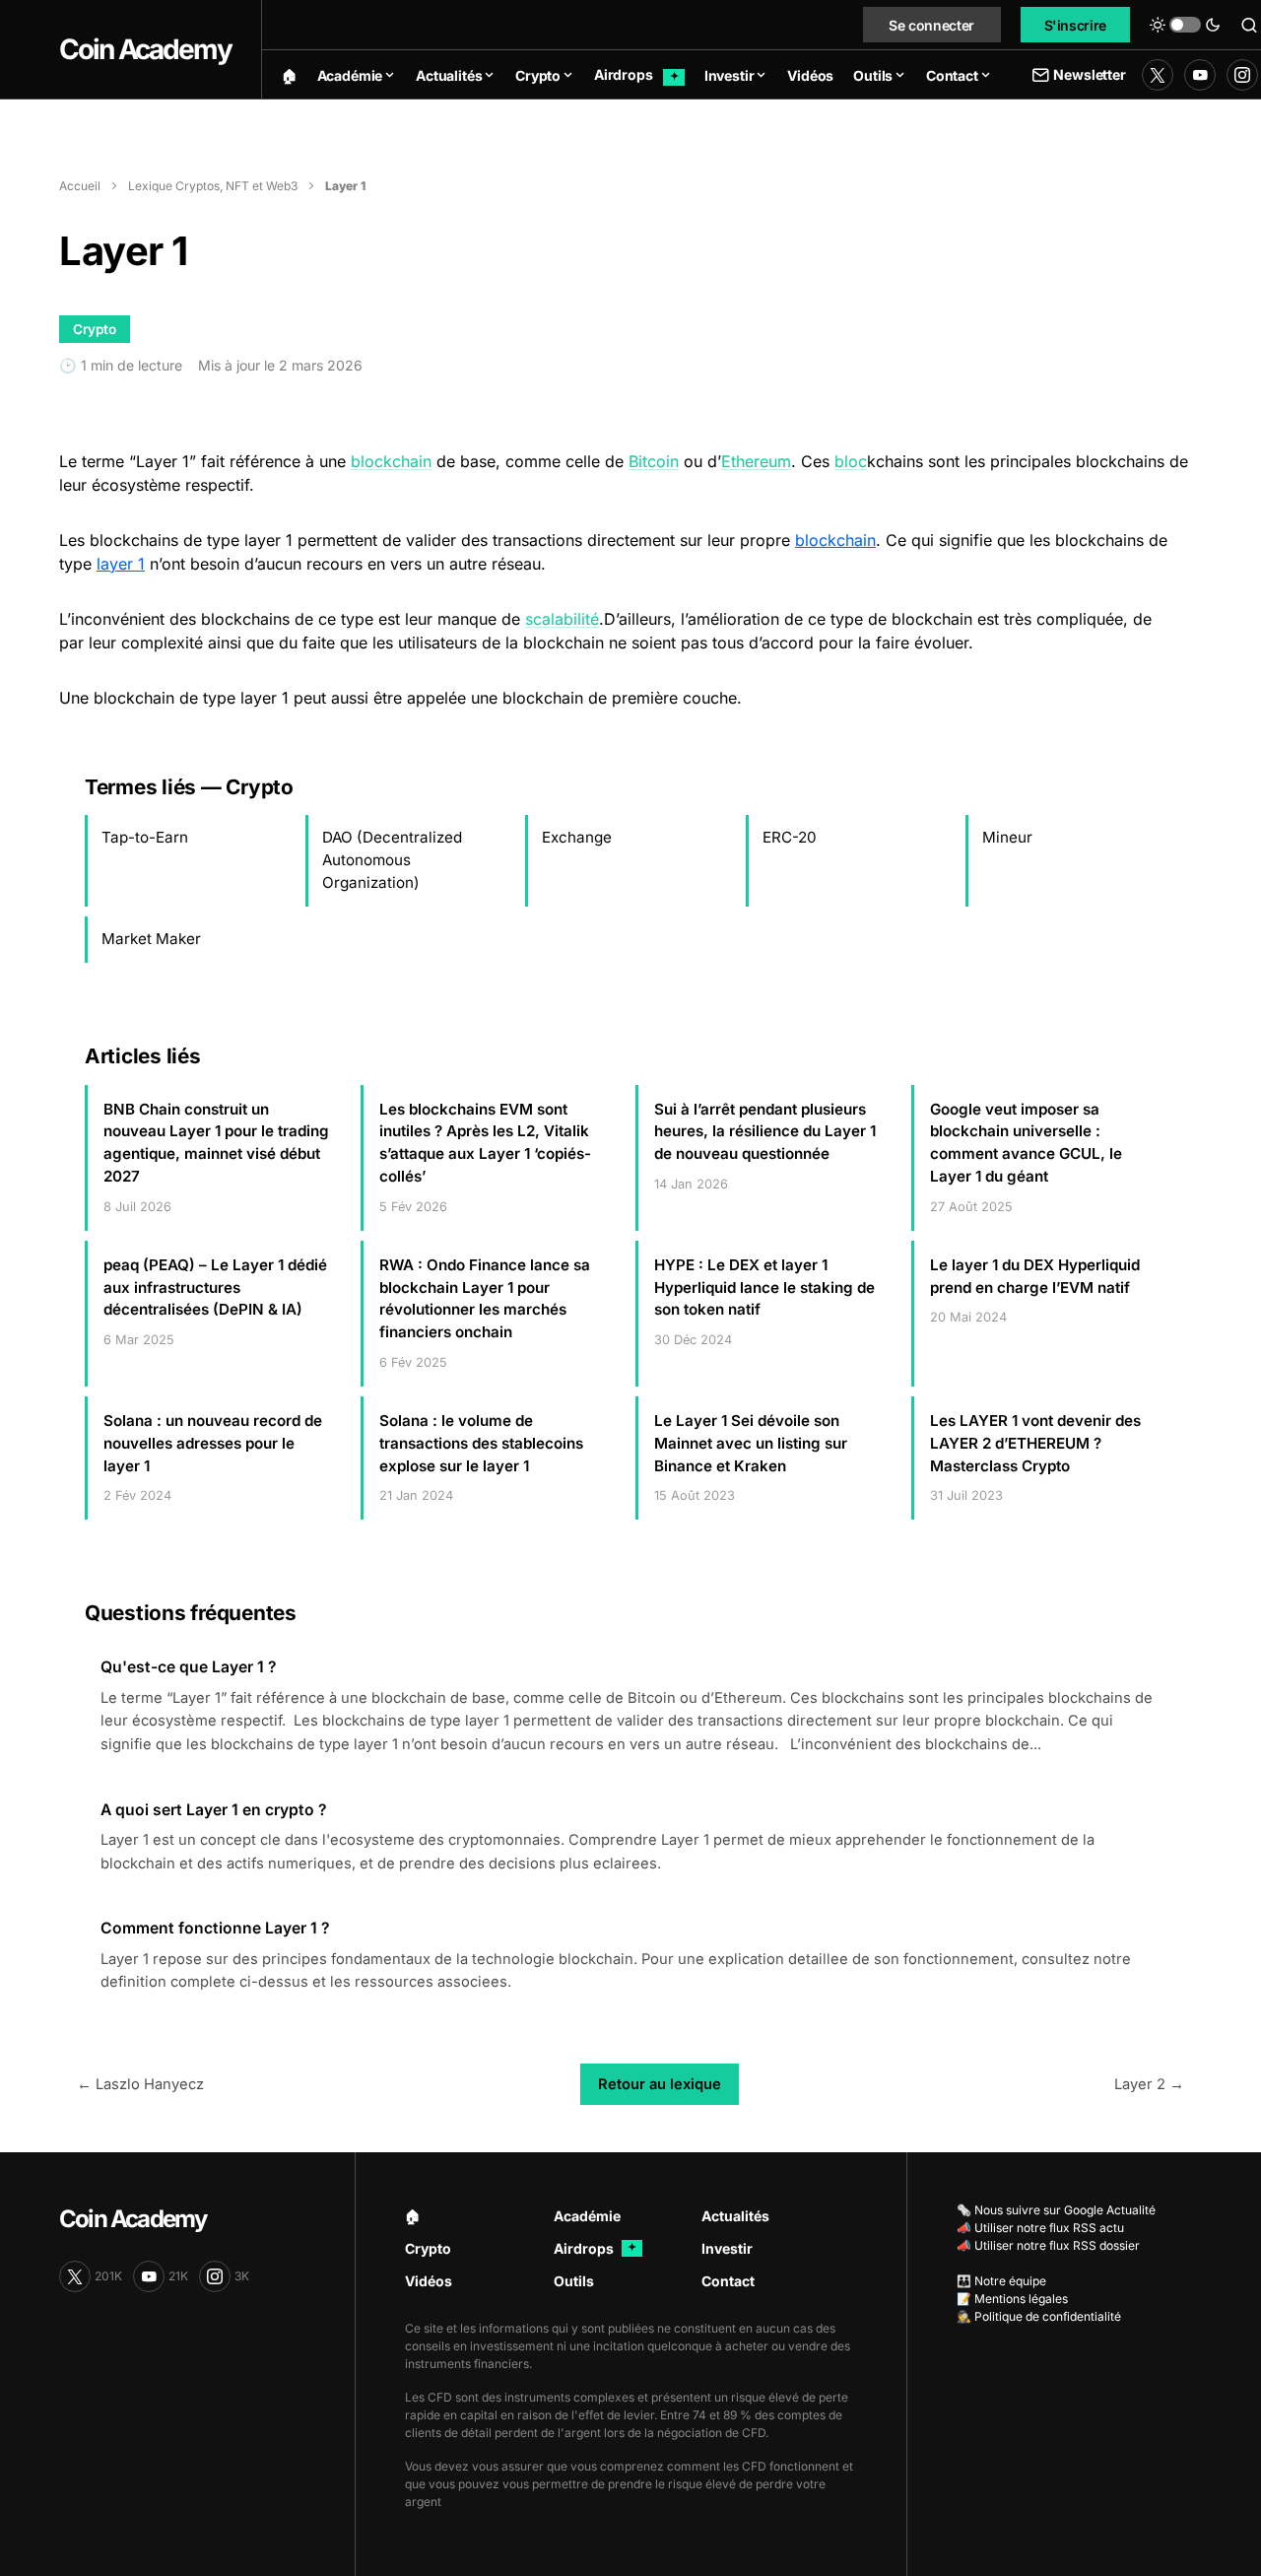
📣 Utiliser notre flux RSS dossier (1048, 2245)
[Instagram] (1242, 75)
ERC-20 (790, 837)
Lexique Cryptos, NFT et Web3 (213, 186)
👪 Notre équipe (1001, 2281)
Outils (574, 2281)
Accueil (80, 186)
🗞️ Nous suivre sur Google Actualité (1056, 2210)
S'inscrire (1076, 25)
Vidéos (429, 2281)
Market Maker (151, 939)
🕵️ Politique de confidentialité (1039, 2316)
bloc (851, 461)
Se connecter (931, 25)
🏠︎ (413, 2216)
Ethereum (756, 461)
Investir (727, 2248)
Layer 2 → (1149, 2084)
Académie (587, 2216)
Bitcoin (654, 461)
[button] (1185, 25)
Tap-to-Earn (145, 837)
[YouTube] (1200, 75)
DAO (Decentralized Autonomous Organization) (392, 860)
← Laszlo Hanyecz (140, 2084)
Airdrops (595, 2248)
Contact (728, 2281)
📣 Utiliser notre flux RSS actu (1040, 2228)
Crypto (428, 2248)
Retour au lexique (660, 2084)
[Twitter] (1158, 75)
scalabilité (562, 619)
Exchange (577, 837)
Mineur (1007, 837)
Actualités (735, 2216)
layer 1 (121, 564)
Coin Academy (145, 49)
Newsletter (1089, 74)
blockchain (391, 461)
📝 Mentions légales (1012, 2299)
